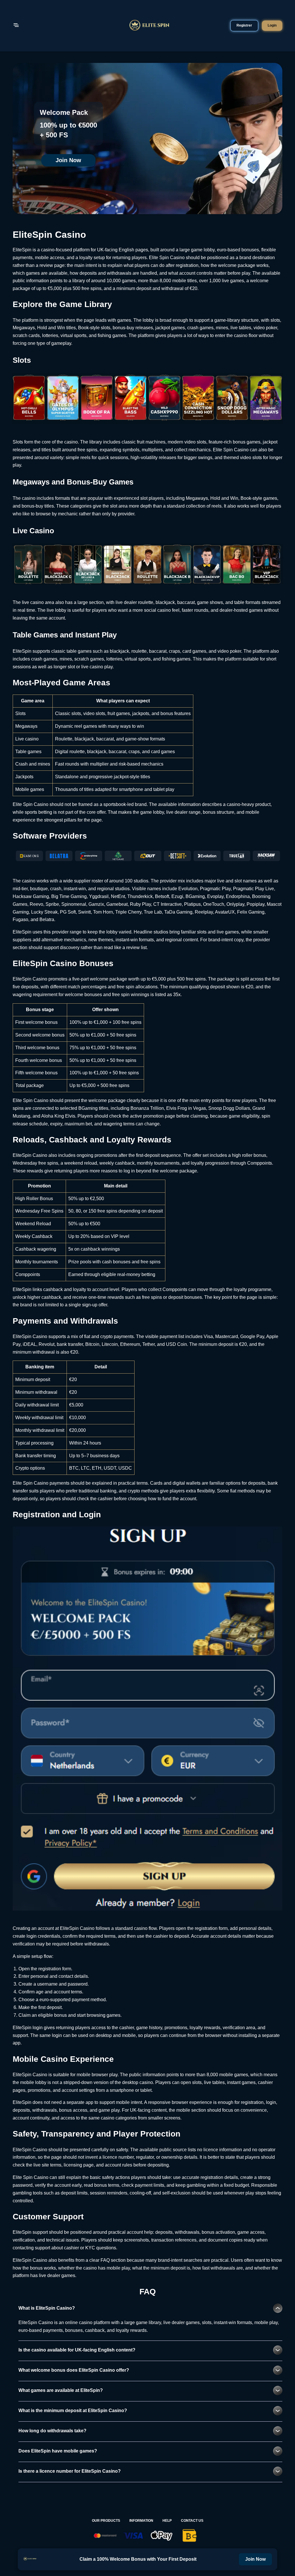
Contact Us (192, 2521)
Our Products (106, 2521)
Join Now (68, 160)
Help (167, 2521)
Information (141, 2521)
